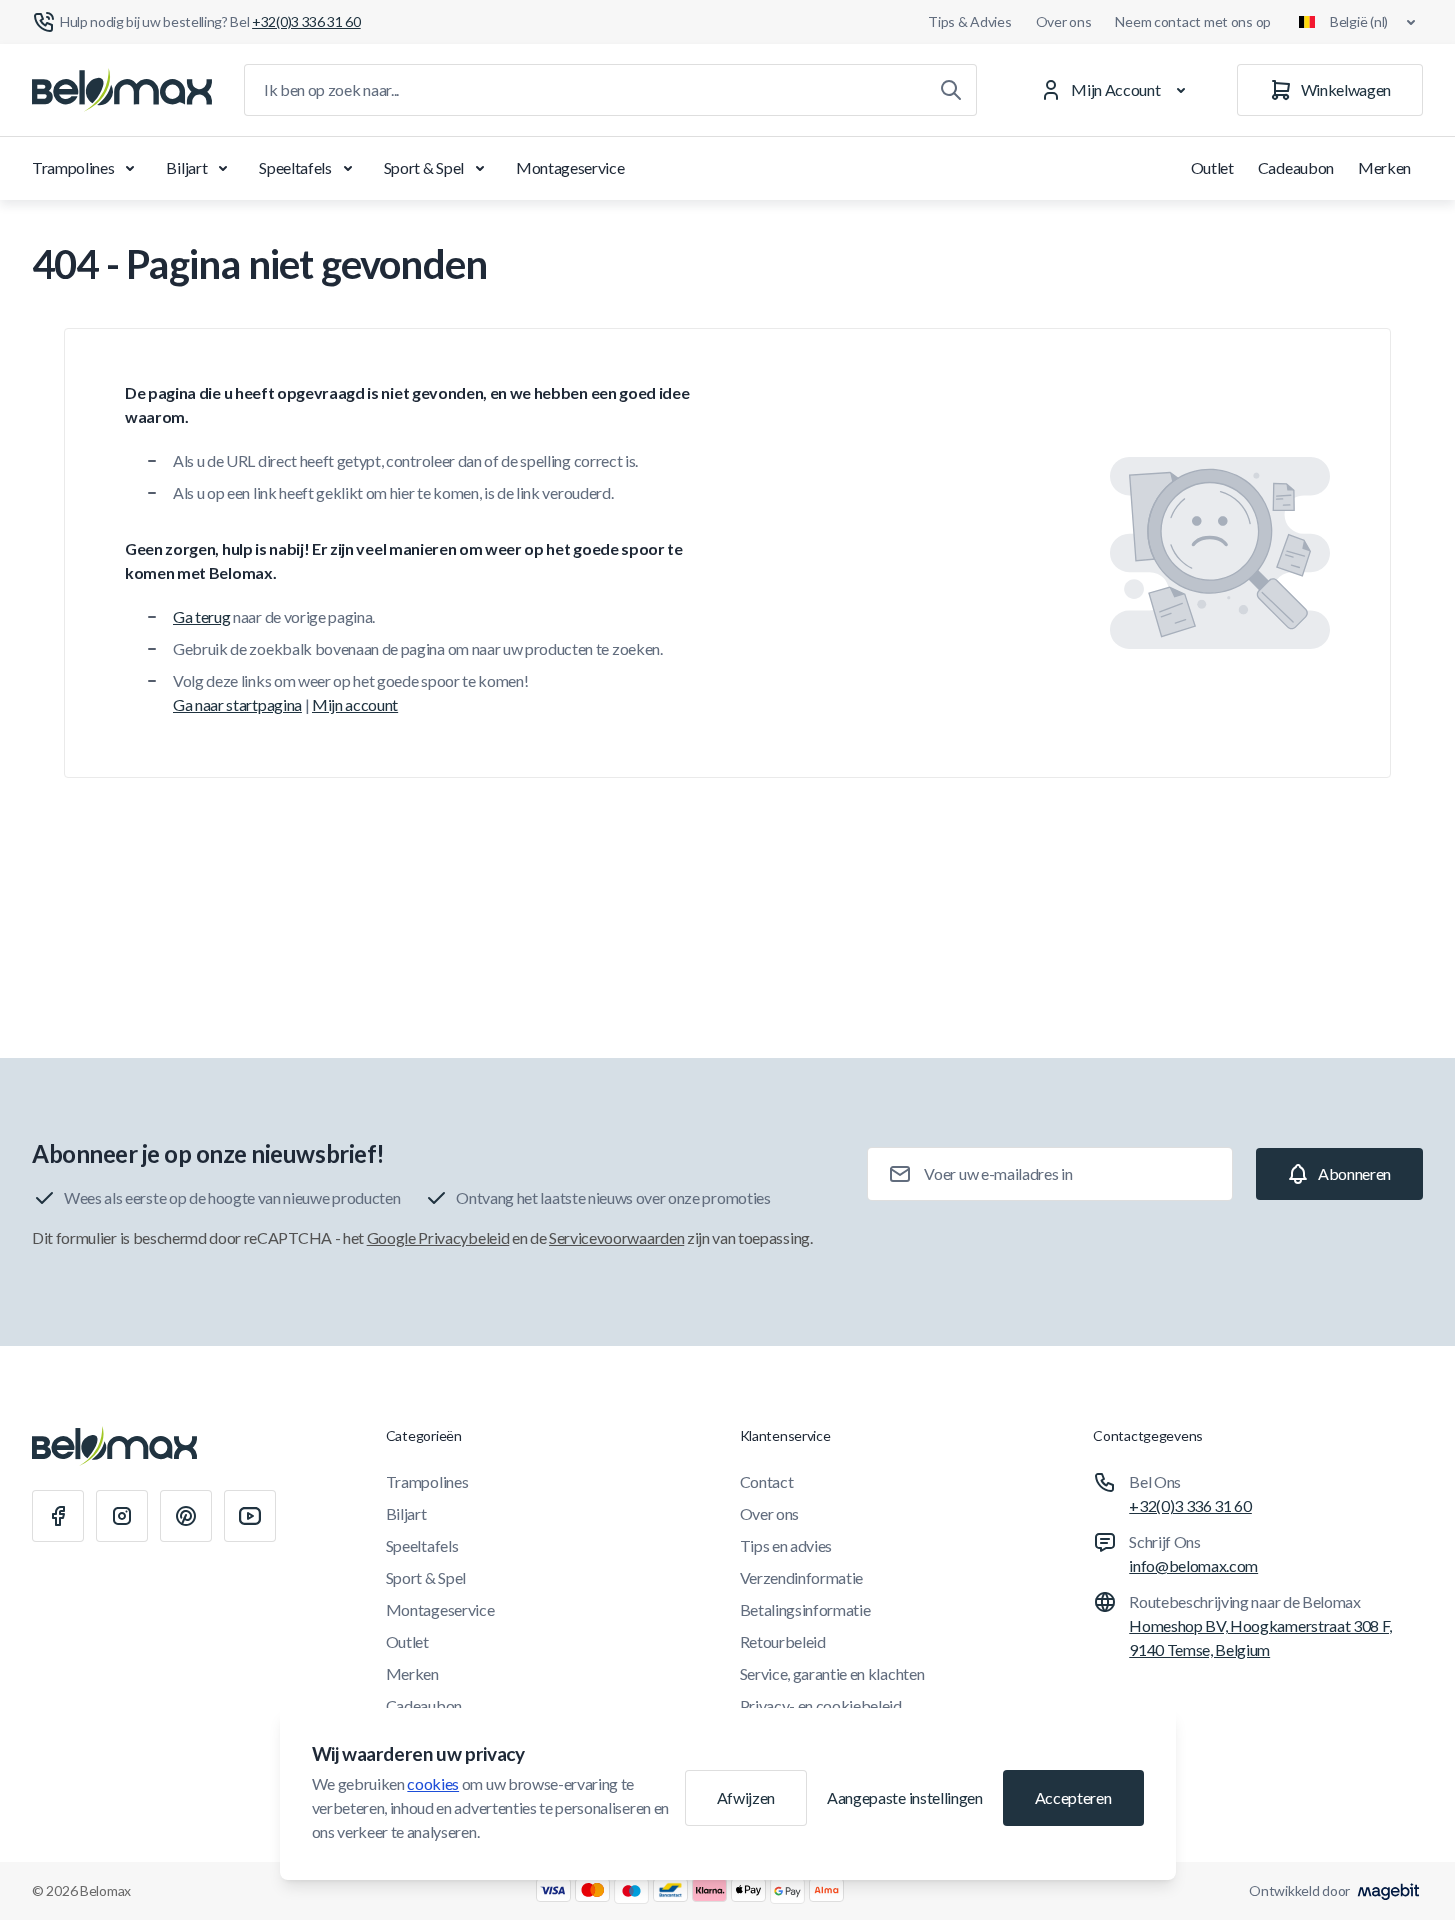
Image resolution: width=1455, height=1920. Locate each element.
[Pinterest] (186, 1516)
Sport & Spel (424, 167)
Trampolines (73, 167)
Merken (1384, 167)
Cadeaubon (1296, 167)
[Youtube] (250, 1516)
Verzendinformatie (802, 1577)
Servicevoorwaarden (616, 1237)
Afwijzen (746, 1797)
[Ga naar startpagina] (122, 90)
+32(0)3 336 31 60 (1190, 1505)
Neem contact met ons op (1193, 21)
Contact (767, 1481)
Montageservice (570, 167)
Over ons (1064, 21)
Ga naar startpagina (237, 704)
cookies (433, 1783)
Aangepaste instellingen (905, 1797)
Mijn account (355, 704)
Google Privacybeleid (438, 1237)
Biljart (186, 167)
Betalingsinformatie (805, 1609)
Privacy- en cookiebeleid (821, 1705)
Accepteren (1073, 1797)
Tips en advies (786, 1545)
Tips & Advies (969, 21)
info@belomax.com (1193, 1565)
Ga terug (201, 616)
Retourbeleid (783, 1641)
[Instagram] (122, 1516)
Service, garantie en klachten (832, 1673)
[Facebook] (58, 1516)
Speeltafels (295, 167)
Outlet (1212, 167)
